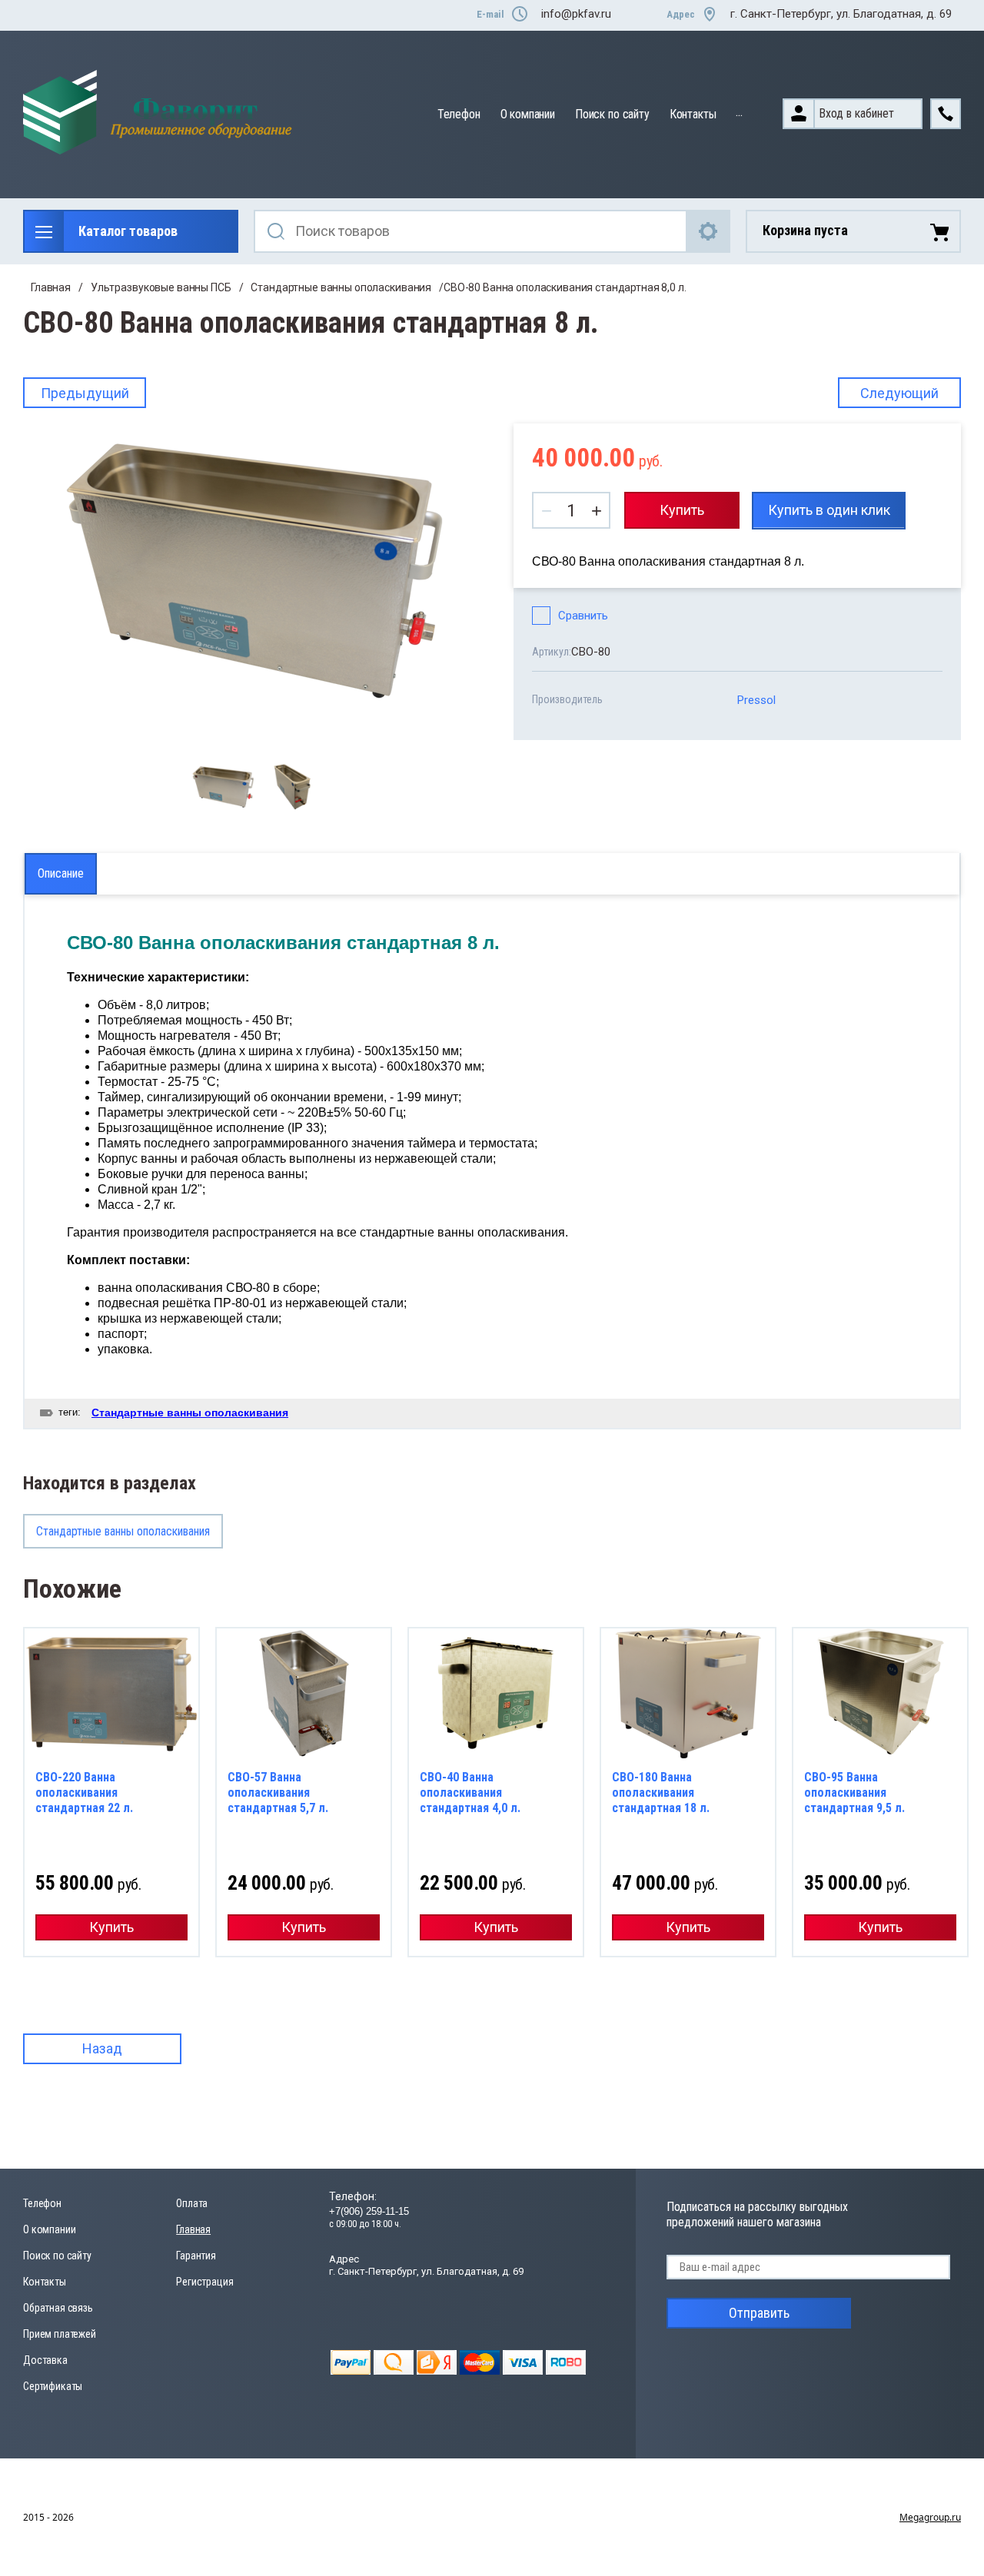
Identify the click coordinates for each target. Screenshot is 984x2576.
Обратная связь (58, 2308)
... (739, 112)
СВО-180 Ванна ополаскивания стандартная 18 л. (661, 1793)
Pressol (756, 700)
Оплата (192, 2203)
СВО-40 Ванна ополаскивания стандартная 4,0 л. (470, 1793)
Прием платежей (60, 2334)
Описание (61, 873)
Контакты (693, 114)
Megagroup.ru (930, 2517)
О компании (528, 114)
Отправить (759, 2313)
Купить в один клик (829, 510)
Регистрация (204, 2282)
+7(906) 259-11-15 (369, 2211)
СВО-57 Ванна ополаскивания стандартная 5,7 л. (278, 1793)
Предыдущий (85, 393)
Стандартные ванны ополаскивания (341, 287)
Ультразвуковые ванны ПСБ (161, 287)
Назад (102, 2048)
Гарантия (196, 2256)
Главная (51, 287)
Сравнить (583, 616)
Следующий (899, 393)
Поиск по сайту (612, 114)
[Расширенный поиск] (709, 231)
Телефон (459, 114)
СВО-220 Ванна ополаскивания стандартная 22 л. (84, 1793)
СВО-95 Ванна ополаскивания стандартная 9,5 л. (854, 1793)
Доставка (45, 2360)
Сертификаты (53, 2386)
